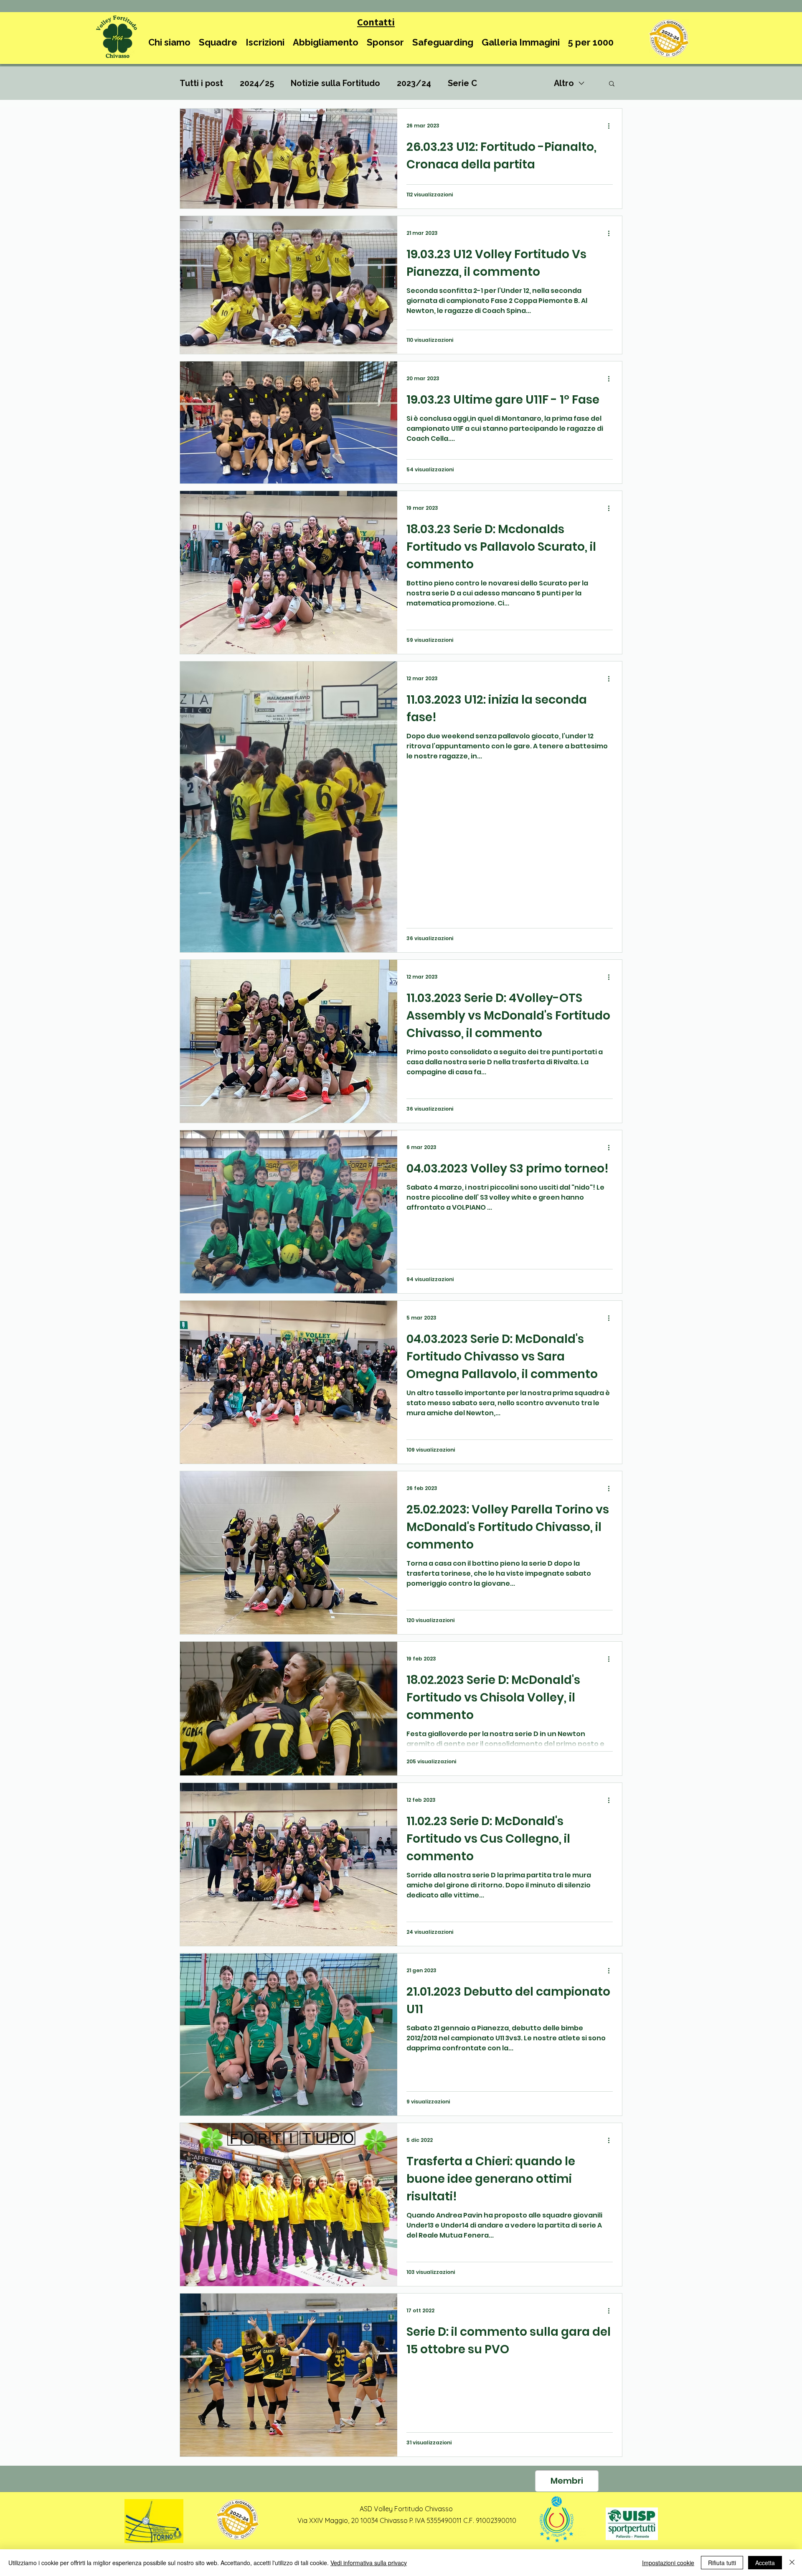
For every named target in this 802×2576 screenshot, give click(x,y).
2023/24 (414, 83)
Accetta (765, 2563)
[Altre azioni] (612, 126)
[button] (169, 42)
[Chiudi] (792, 2563)
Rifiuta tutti (722, 2563)
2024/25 (257, 83)
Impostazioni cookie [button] (668, 2563)
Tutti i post (201, 83)
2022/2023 (515, 83)
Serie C (462, 83)
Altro (564, 83)
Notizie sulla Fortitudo (335, 83)
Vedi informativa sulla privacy (369, 2563)
